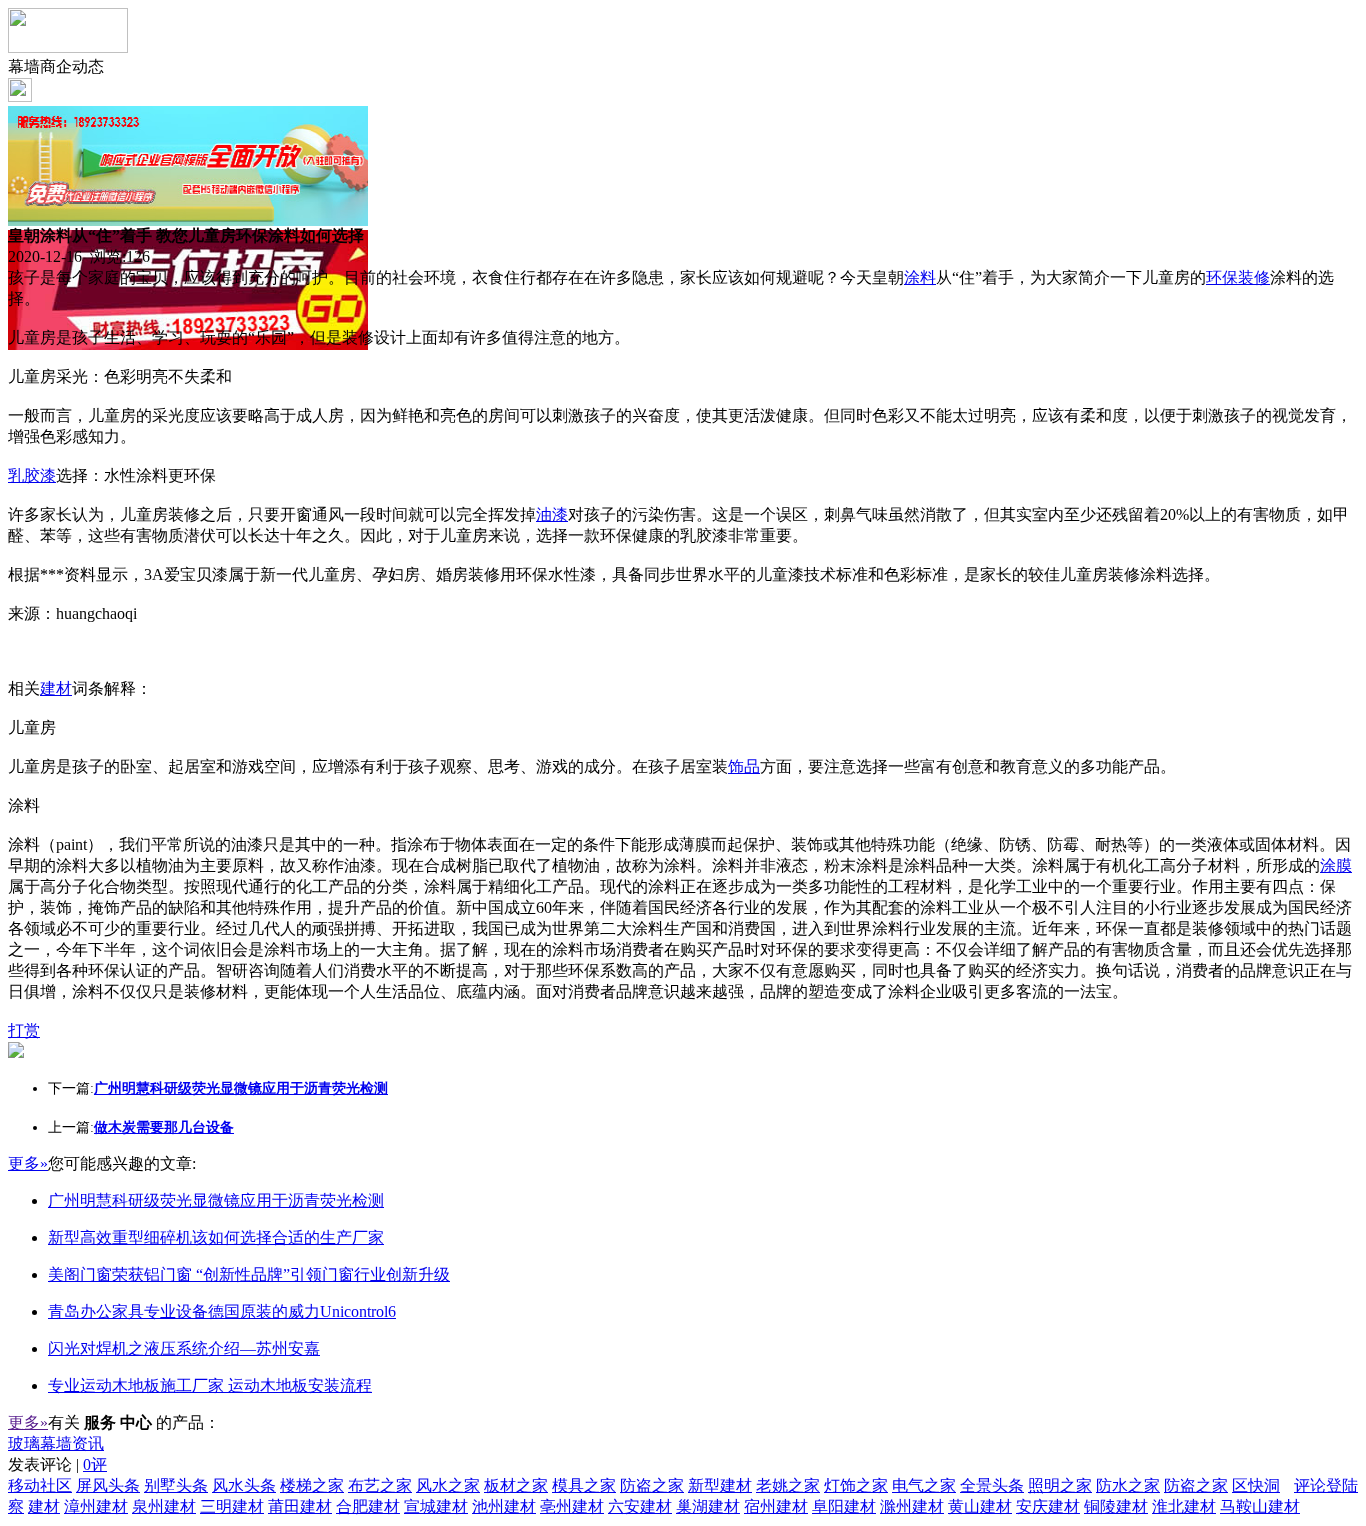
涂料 (920, 277)
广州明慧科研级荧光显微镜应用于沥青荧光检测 (216, 1200)
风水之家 (448, 1485)
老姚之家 (788, 1485)
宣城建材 (436, 1506)
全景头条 (992, 1485)
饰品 (744, 766)
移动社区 (40, 1485)
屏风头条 (108, 1485)
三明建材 (232, 1506)
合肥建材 (368, 1506)
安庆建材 (1048, 1506)
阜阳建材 (844, 1506)
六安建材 (640, 1506)
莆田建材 (300, 1506)
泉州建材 (164, 1506)
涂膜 (1336, 865)
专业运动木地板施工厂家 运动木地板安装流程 (210, 1385)
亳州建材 (572, 1506)
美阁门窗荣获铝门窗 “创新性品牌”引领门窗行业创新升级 (249, 1274)
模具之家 (584, 1485)
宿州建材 (776, 1506)
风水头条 (244, 1485)
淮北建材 (1184, 1506)
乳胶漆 (32, 475)
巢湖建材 (708, 1506)
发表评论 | (57, 1464)
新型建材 (720, 1485)
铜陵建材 (1116, 1506)
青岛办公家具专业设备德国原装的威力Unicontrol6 (222, 1311)
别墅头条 (176, 1485)
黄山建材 (980, 1506)
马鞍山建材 (1260, 1506)
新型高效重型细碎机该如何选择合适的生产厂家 (216, 1237)
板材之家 (516, 1485)
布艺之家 (380, 1485)
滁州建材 (912, 1506)
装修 (1254, 277)
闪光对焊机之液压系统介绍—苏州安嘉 (184, 1348)
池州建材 (504, 1506)
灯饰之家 (856, 1485)
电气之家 (924, 1485)
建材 (56, 688)
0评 (95, 1464)
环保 (1222, 277)
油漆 (552, 514)
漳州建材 (96, 1506)
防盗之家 (652, 1485)
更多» (28, 1163)
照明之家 (1060, 1485)
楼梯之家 (312, 1485)
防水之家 (1128, 1485)
